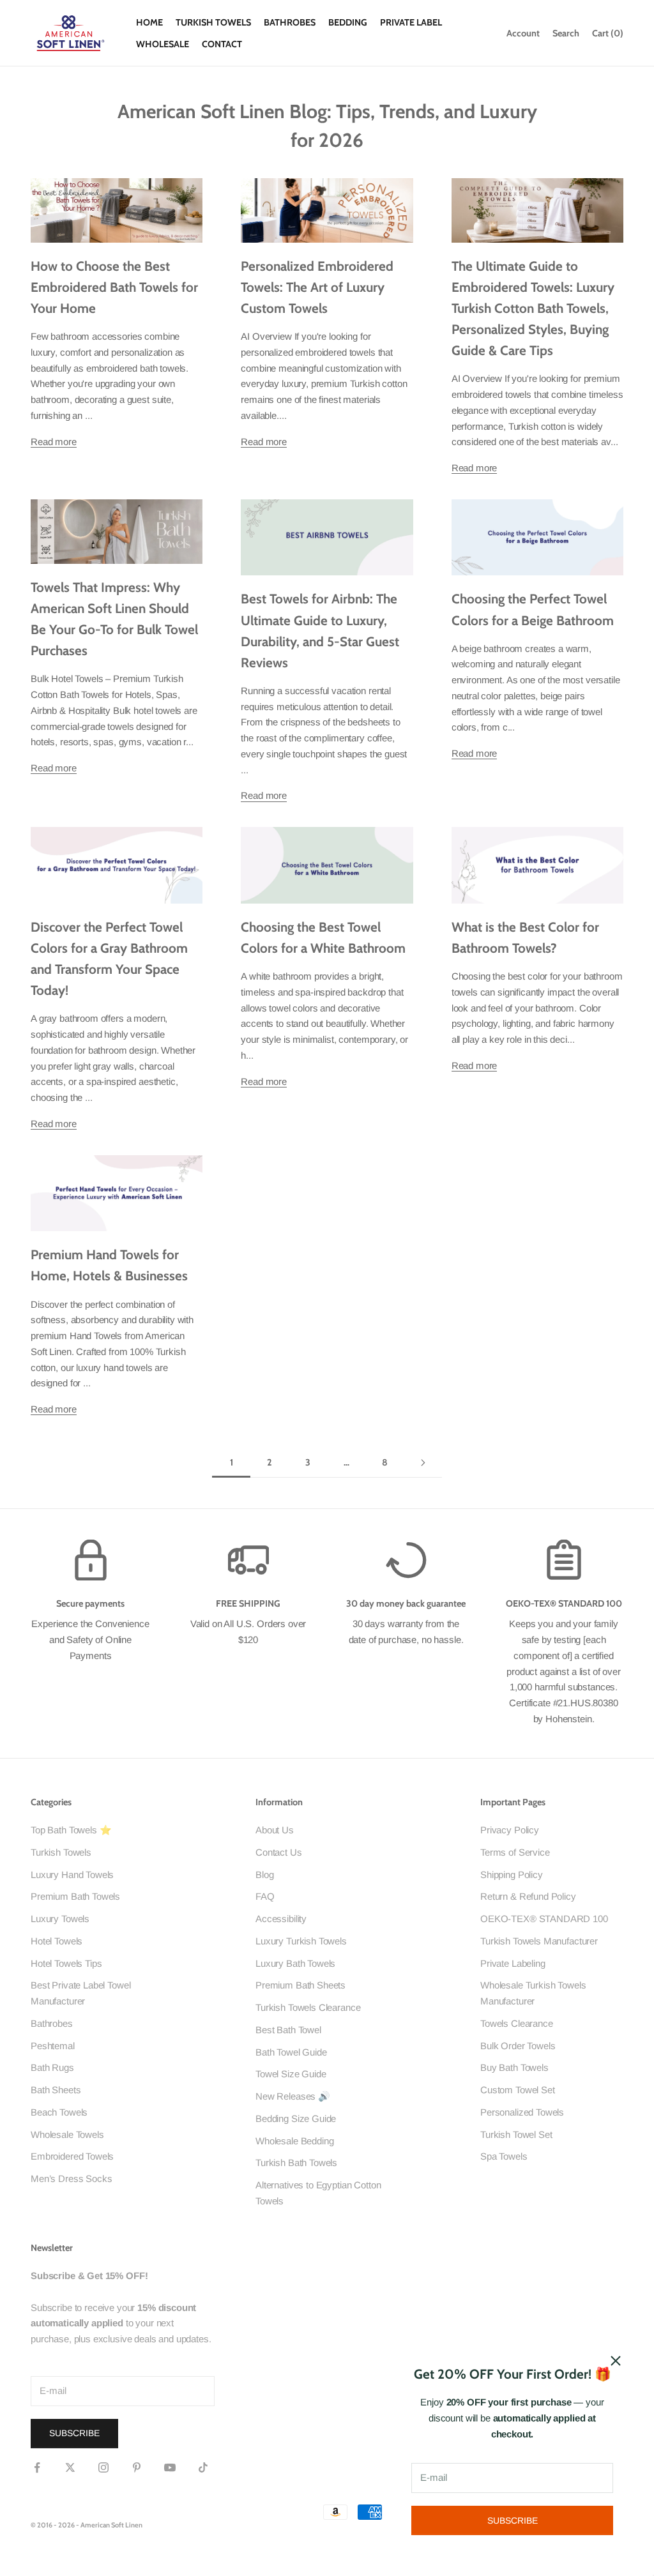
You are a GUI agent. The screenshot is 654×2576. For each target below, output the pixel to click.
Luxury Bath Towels (295, 1963)
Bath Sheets (56, 2090)
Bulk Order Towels (518, 2046)
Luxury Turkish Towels (301, 1941)
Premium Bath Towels (75, 1896)
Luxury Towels (60, 1919)
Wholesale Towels (67, 2134)
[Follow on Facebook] (37, 2467)
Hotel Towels (57, 1941)
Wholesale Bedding (294, 2141)
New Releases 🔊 (293, 2096)
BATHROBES (290, 22)
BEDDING (348, 22)
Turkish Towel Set (516, 2134)
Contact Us (279, 1852)
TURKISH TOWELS (213, 22)
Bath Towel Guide (291, 2052)
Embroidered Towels (72, 2156)
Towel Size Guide (291, 2074)
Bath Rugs (52, 2067)
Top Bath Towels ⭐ (71, 1830)
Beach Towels (59, 2112)
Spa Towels (504, 2156)
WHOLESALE (163, 44)
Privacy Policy (510, 1830)
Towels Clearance (517, 2023)
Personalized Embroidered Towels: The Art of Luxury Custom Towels (317, 287)
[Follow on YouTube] (170, 2467)
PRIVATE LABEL (411, 22)
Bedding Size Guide (296, 2118)
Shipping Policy (512, 1875)
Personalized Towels (522, 2112)
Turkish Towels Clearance (308, 2007)
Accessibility (281, 1919)
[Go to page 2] (423, 1463)
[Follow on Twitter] (70, 2467)
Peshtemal (53, 2046)
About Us (275, 1830)
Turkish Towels (61, 1852)
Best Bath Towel (288, 2030)
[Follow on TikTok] (203, 2467)
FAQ (265, 1896)
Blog (264, 1875)
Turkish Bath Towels (296, 2163)
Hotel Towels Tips (66, 1963)
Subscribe (513, 2520)
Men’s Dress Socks (71, 2178)
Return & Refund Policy (528, 1896)
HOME (149, 22)
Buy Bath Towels (514, 2067)
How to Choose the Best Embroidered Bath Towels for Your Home (114, 287)
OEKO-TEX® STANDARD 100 (544, 1919)
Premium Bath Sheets (300, 1985)
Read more (54, 442)
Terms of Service (515, 1852)
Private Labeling (513, 1963)
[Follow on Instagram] (103, 2467)
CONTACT (222, 44)
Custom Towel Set (518, 2090)
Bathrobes (52, 2023)
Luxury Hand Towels (72, 1875)
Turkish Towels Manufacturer (539, 1941)
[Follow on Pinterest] (137, 2467)
